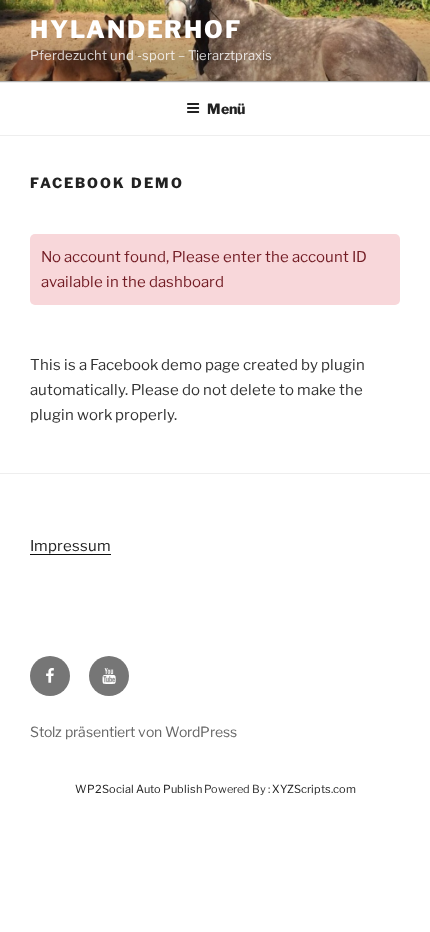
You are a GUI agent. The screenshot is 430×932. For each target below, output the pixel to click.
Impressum (70, 546)
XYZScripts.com (314, 789)
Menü (226, 108)
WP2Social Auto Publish (138, 789)
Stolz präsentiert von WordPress (133, 731)
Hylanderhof (136, 29)
